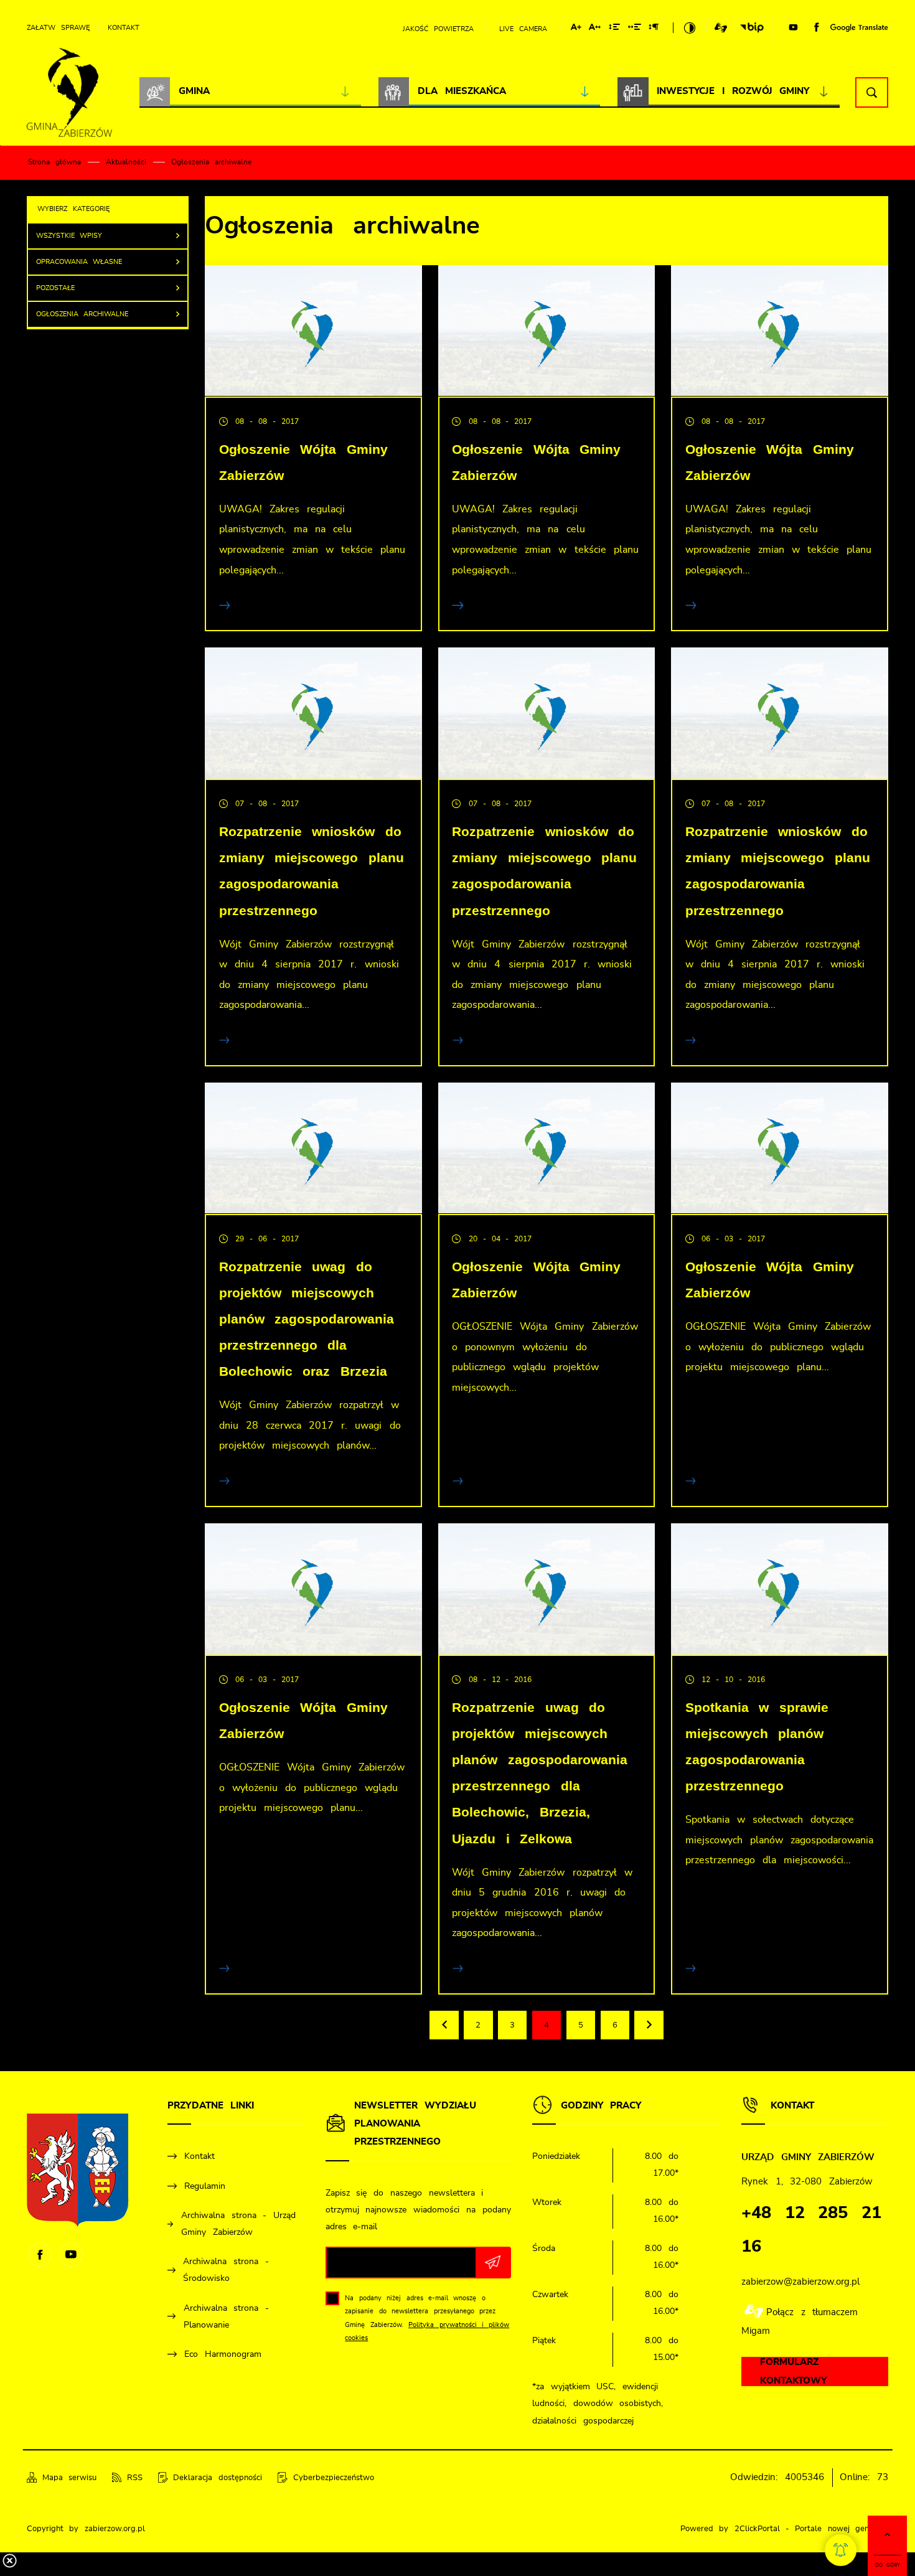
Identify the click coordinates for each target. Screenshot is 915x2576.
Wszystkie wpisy (69, 236)
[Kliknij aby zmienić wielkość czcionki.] (576, 29)
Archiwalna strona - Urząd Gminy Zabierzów (238, 2224)
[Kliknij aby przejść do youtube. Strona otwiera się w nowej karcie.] (793, 28)
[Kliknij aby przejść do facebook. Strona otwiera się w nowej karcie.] (817, 27)
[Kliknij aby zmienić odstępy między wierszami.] (614, 29)
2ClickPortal (757, 2529)
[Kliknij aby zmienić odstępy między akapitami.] (654, 29)
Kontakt (124, 28)
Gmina (194, 91)
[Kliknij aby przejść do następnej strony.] (649, 2025)
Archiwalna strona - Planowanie (227, 2317)
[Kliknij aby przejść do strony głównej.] (69, 93)
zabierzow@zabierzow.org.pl (800, 2282)
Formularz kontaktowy (793, 2372)
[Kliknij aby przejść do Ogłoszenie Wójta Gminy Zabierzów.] (313, 331)
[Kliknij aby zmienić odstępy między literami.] (595, 29)
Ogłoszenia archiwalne (82, 314)
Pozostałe (55, 288)
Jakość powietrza (438, 29)
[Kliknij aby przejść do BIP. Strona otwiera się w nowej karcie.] (752, 28)
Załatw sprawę (58, 28)
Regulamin (205, 2186)
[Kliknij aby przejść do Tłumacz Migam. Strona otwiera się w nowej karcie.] (721, 28)
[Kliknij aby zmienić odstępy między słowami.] (635, 29)
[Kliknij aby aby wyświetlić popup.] (841, 2550)
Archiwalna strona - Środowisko (226, 2270)
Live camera (523, 29)
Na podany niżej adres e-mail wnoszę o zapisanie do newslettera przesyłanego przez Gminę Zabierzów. (427, 2318)
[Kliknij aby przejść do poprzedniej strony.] (444, 2025)
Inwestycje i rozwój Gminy (733, 91)
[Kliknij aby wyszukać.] (872, 92)
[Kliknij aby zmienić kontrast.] (690, 28)
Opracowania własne (79, 262)
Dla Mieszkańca (462, 91)
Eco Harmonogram (223, 2354)
